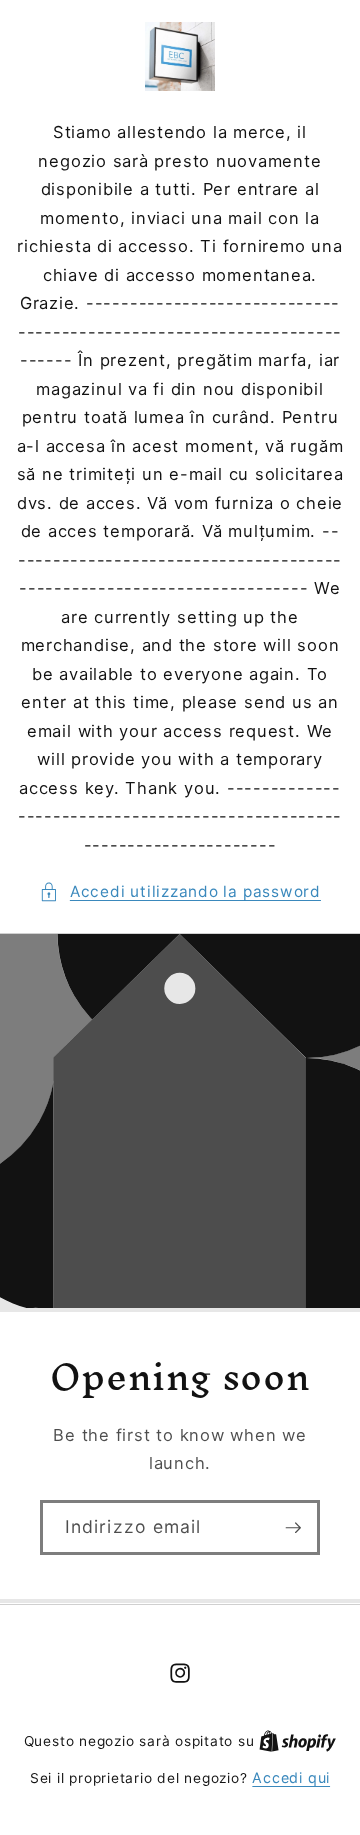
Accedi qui (291, 1777)
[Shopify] (297, 1740)
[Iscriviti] (293, 1528)
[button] (180, 892)
